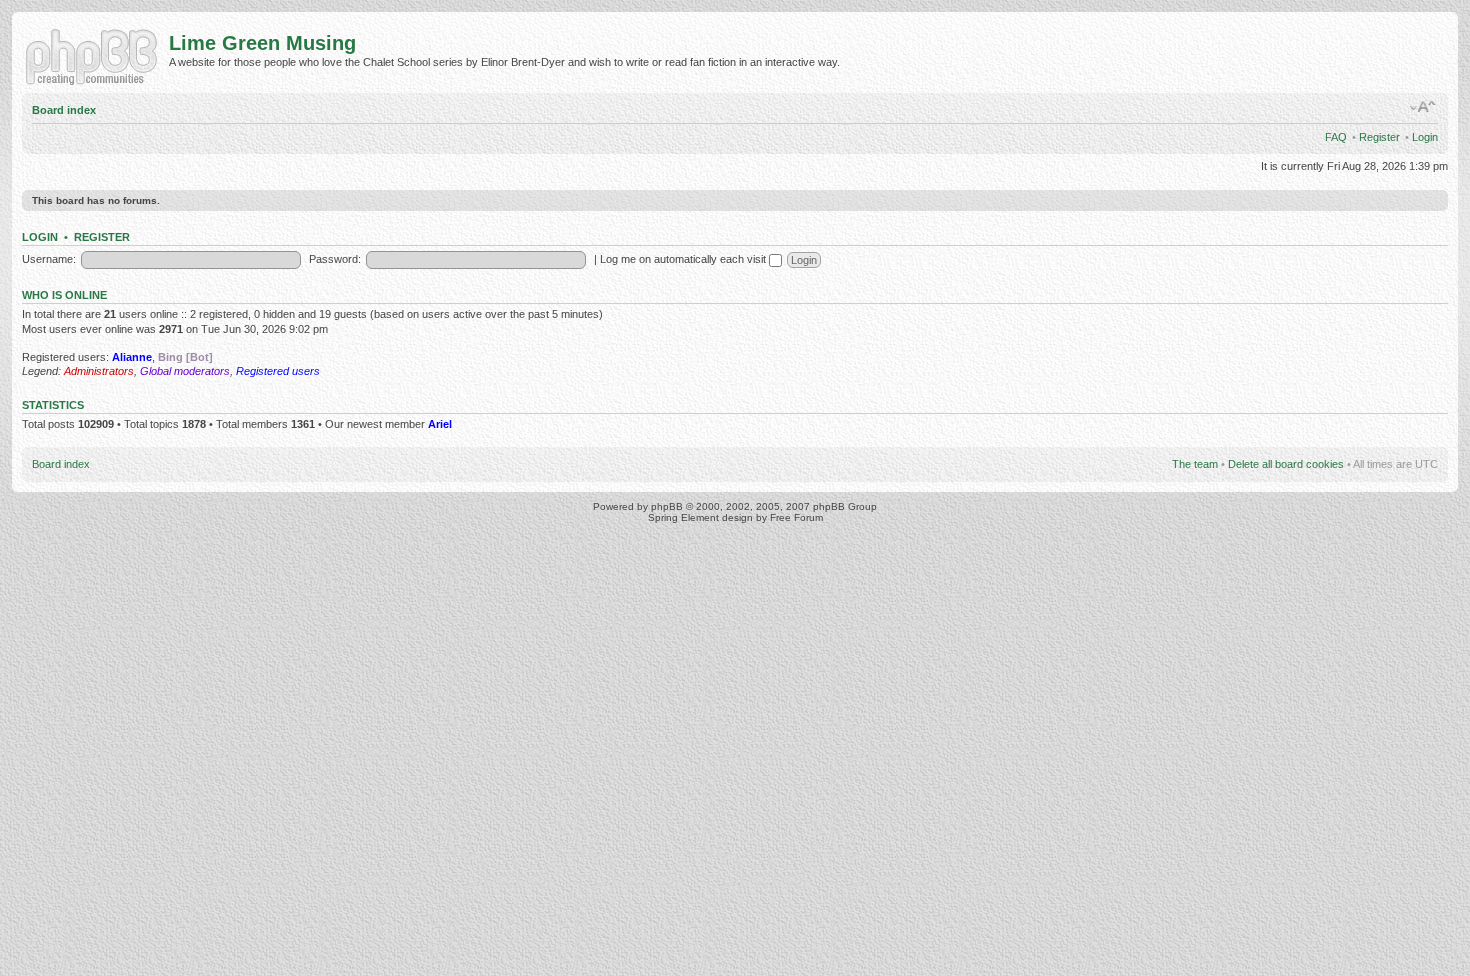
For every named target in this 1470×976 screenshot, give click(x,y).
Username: (49, 259)
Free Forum (796, 517)
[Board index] (95, 55)
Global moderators (185, 371)
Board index (64, 110)
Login (1425, 137)
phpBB (667, 506)
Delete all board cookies (1286, 464)
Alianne (132, 357)
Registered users (278, 371)
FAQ (1336, 137)
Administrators (99, 371)
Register (1379, 137)
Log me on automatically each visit (684, 259)
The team (1195, 464)
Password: (335, 259)
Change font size (1423, 107)
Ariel (440, 424)
